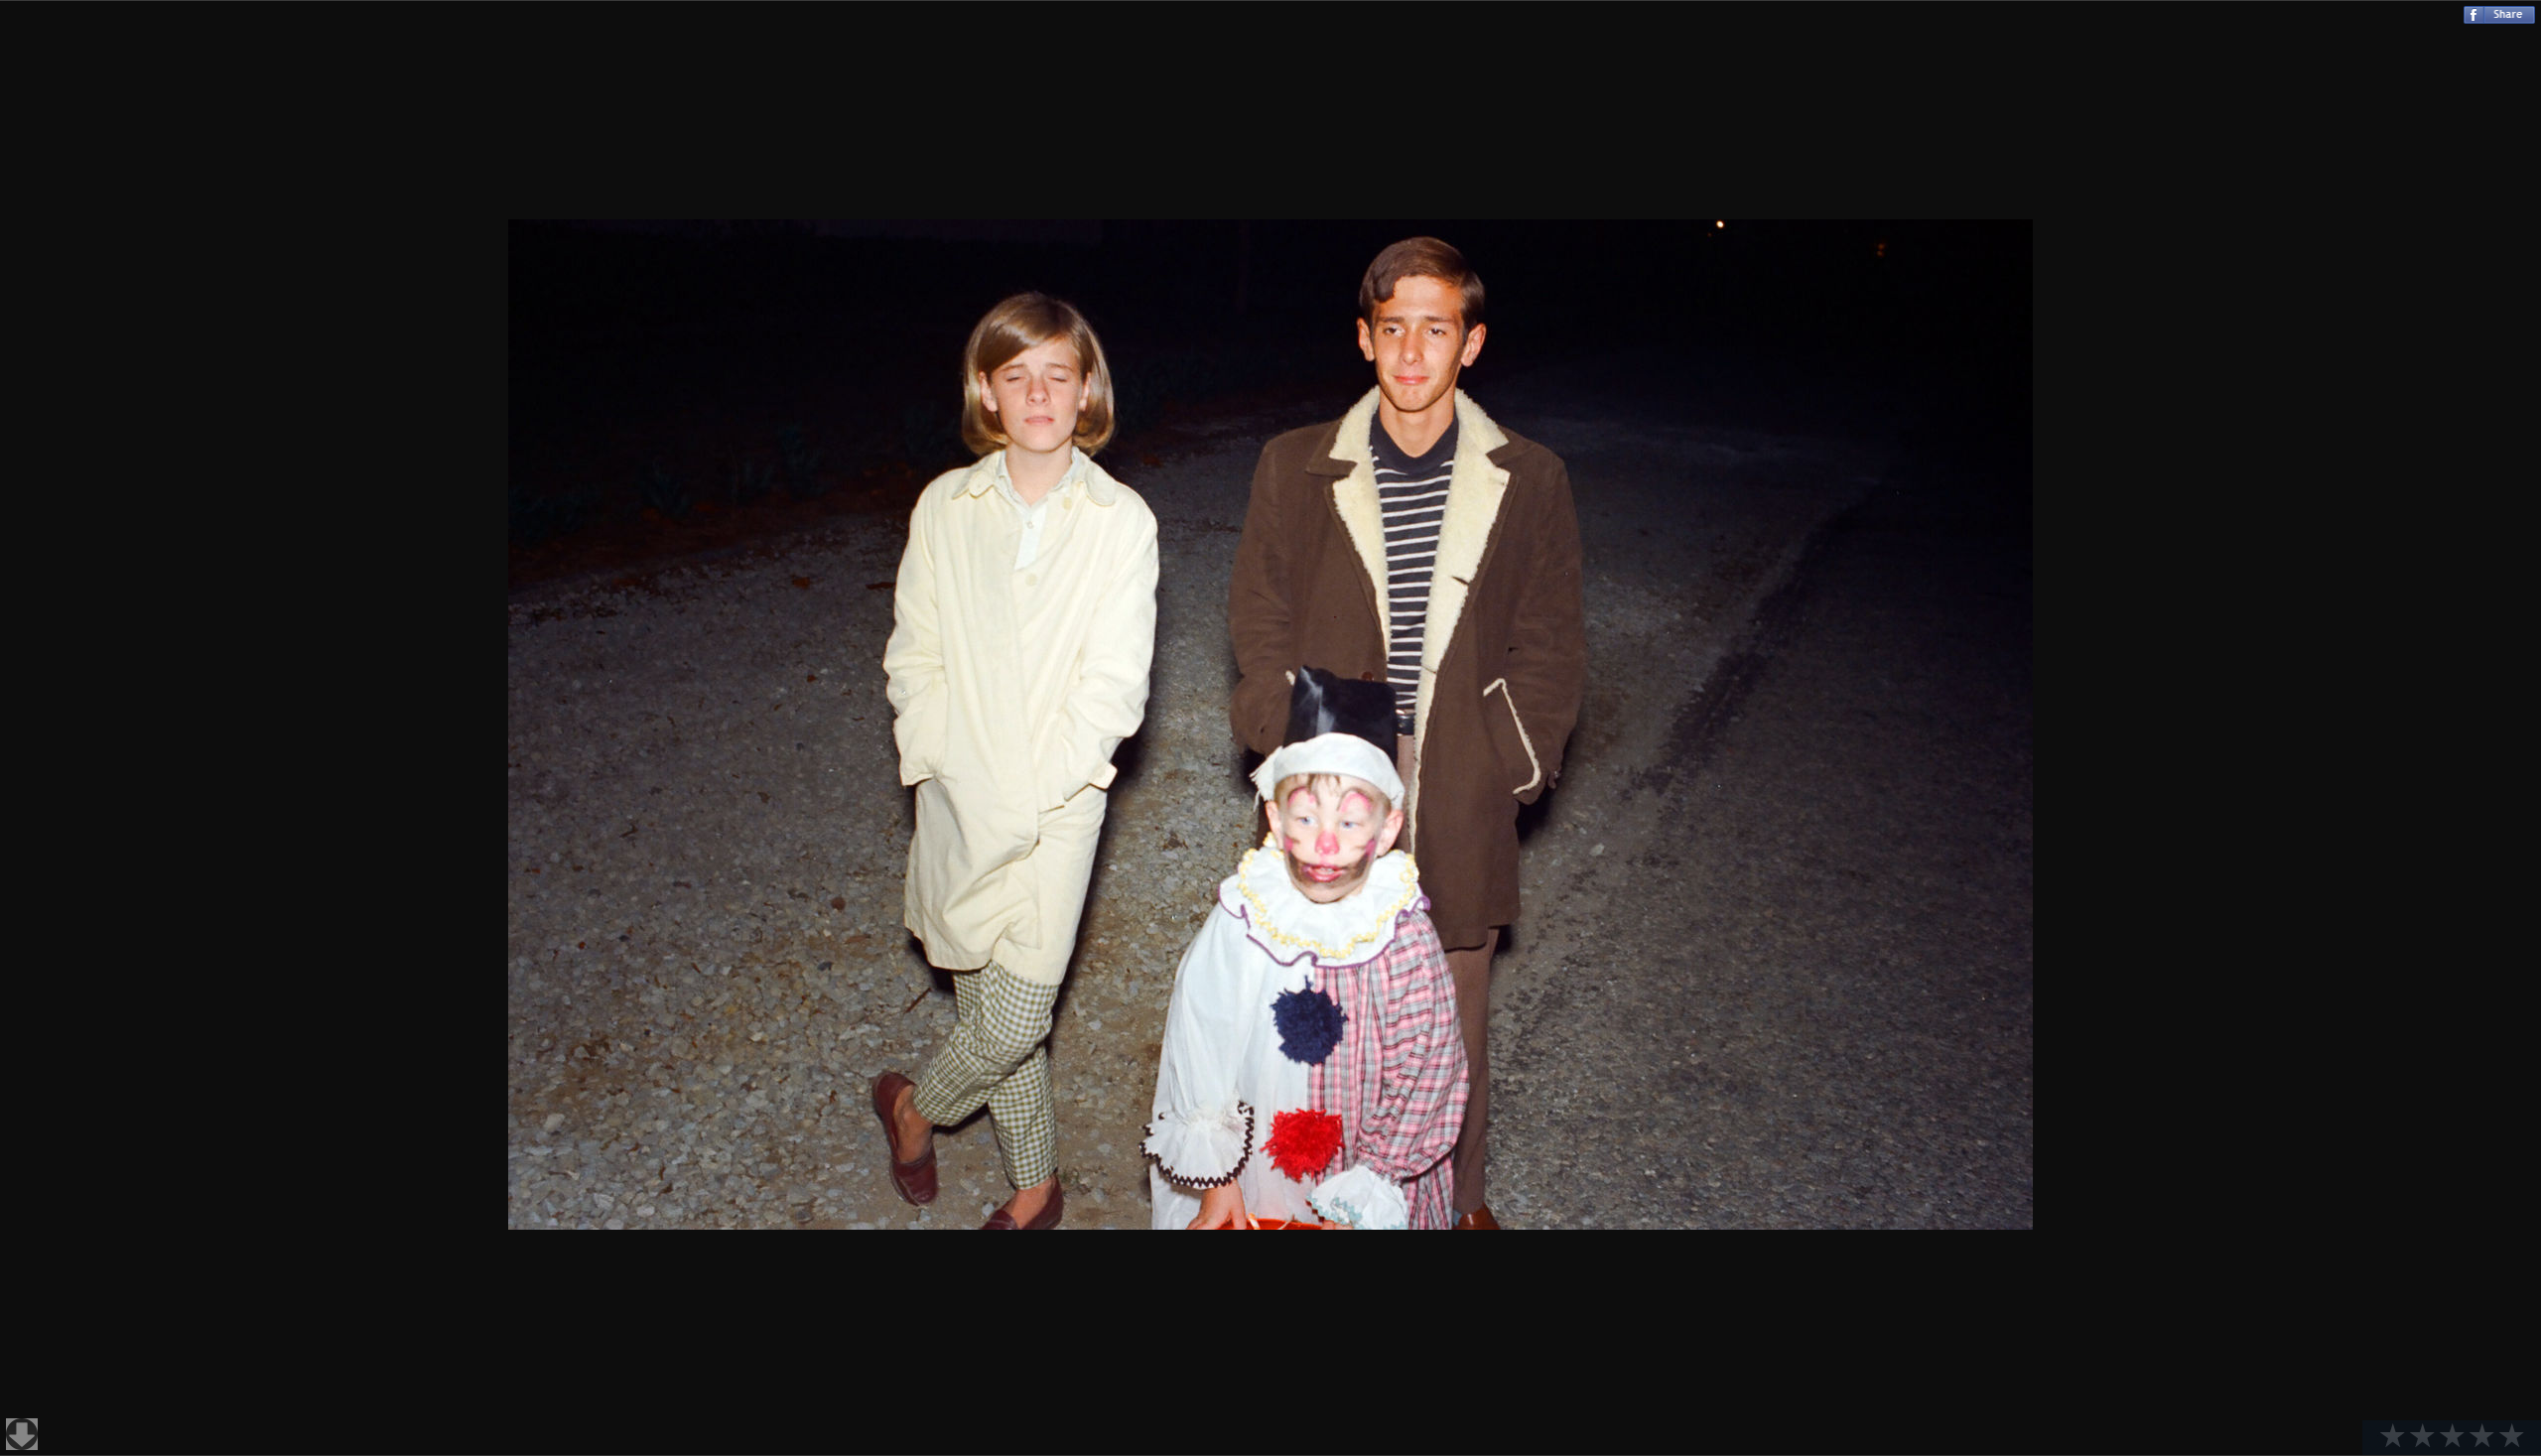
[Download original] (22, 1434)
